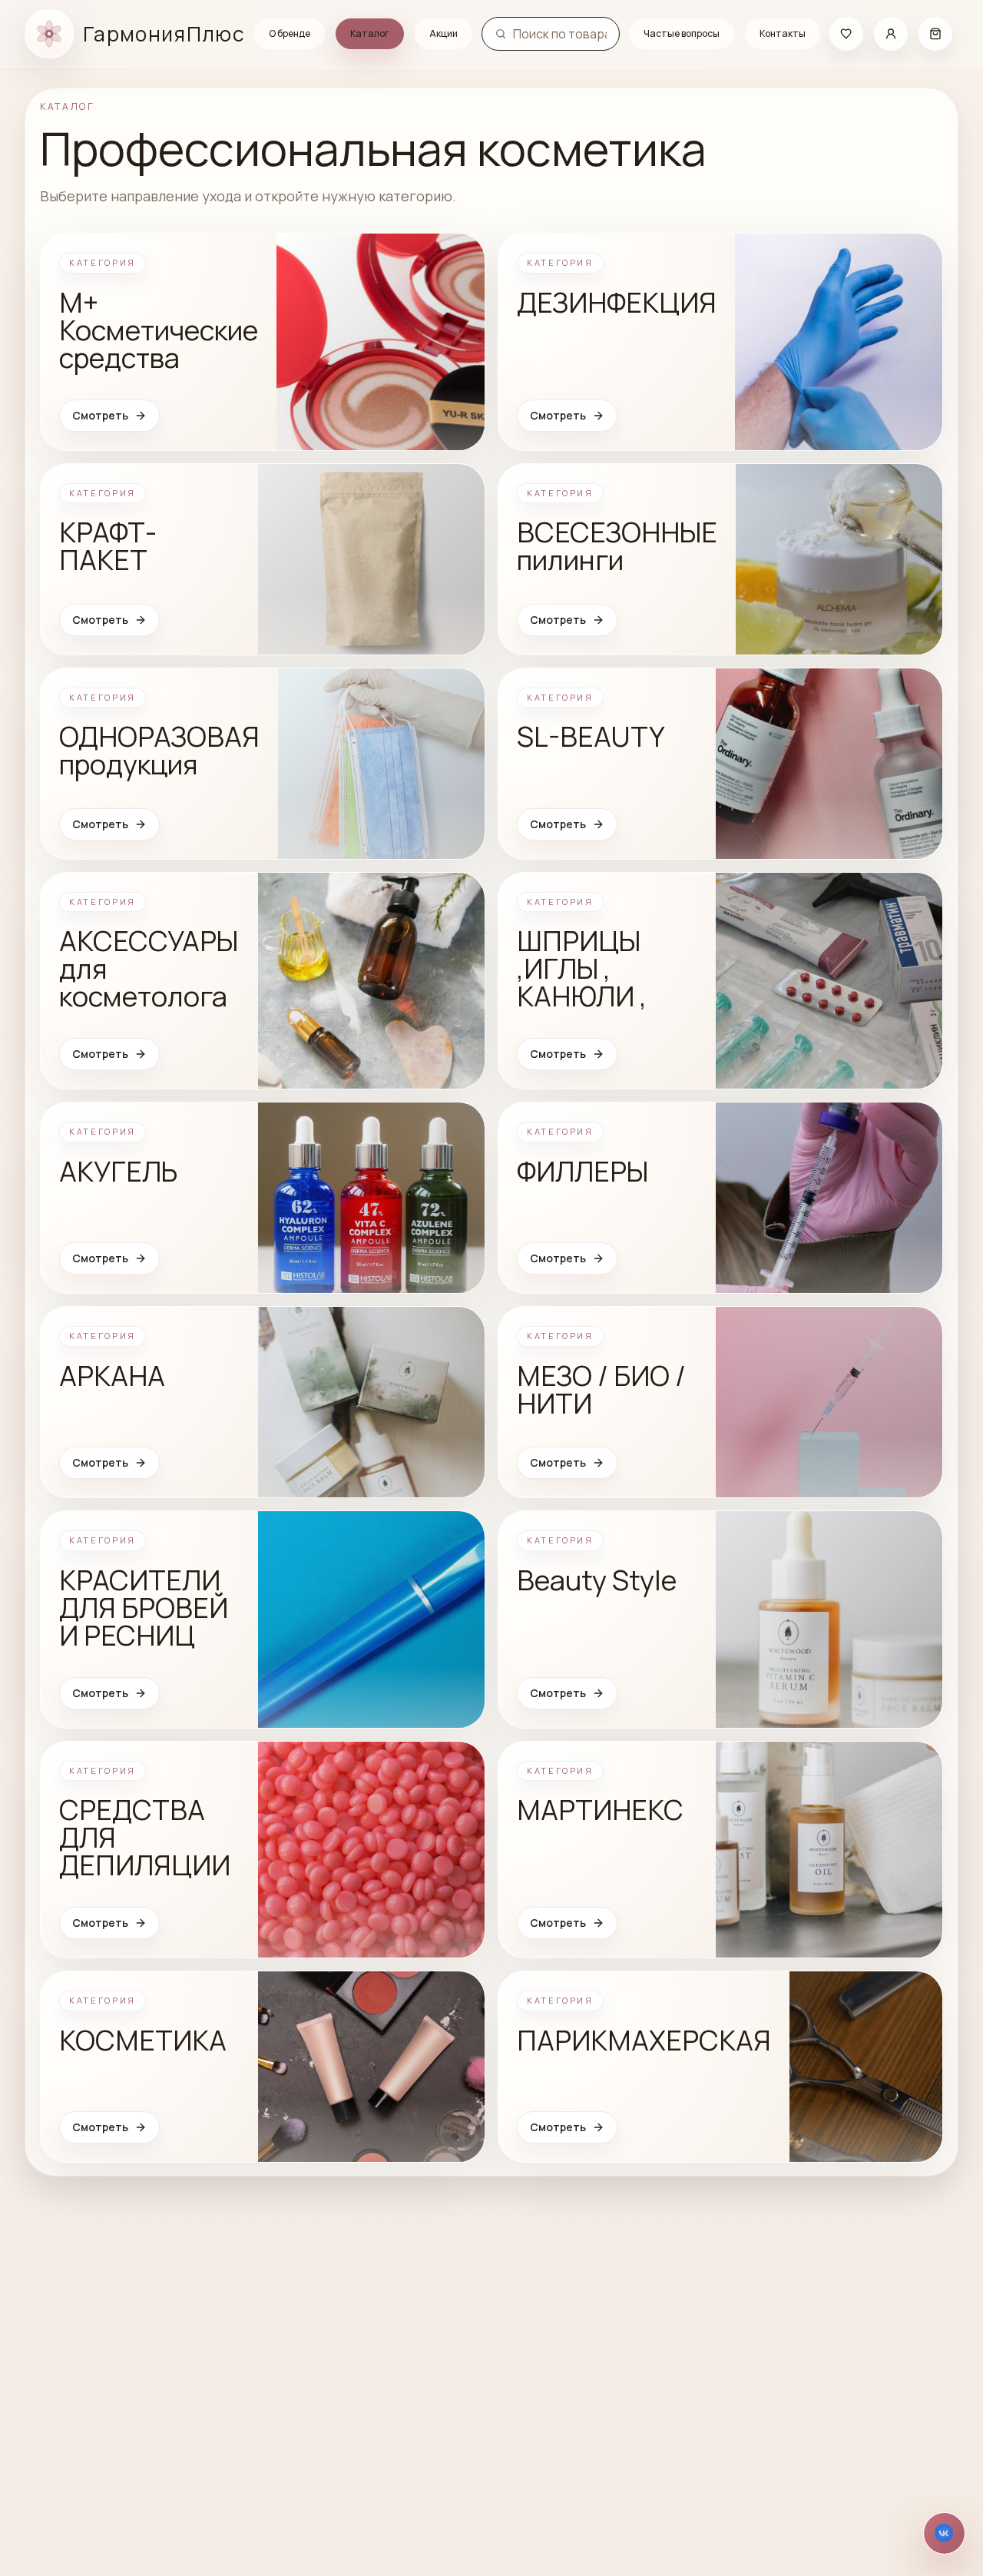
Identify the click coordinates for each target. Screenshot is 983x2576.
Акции (444, 33)
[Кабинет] (891, 34)
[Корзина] (935, 34)
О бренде (290, 33)
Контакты (783, 33)
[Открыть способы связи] (944, 2533)
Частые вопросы (682, 33)
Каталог (370, 33)
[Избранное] (846, 34)
